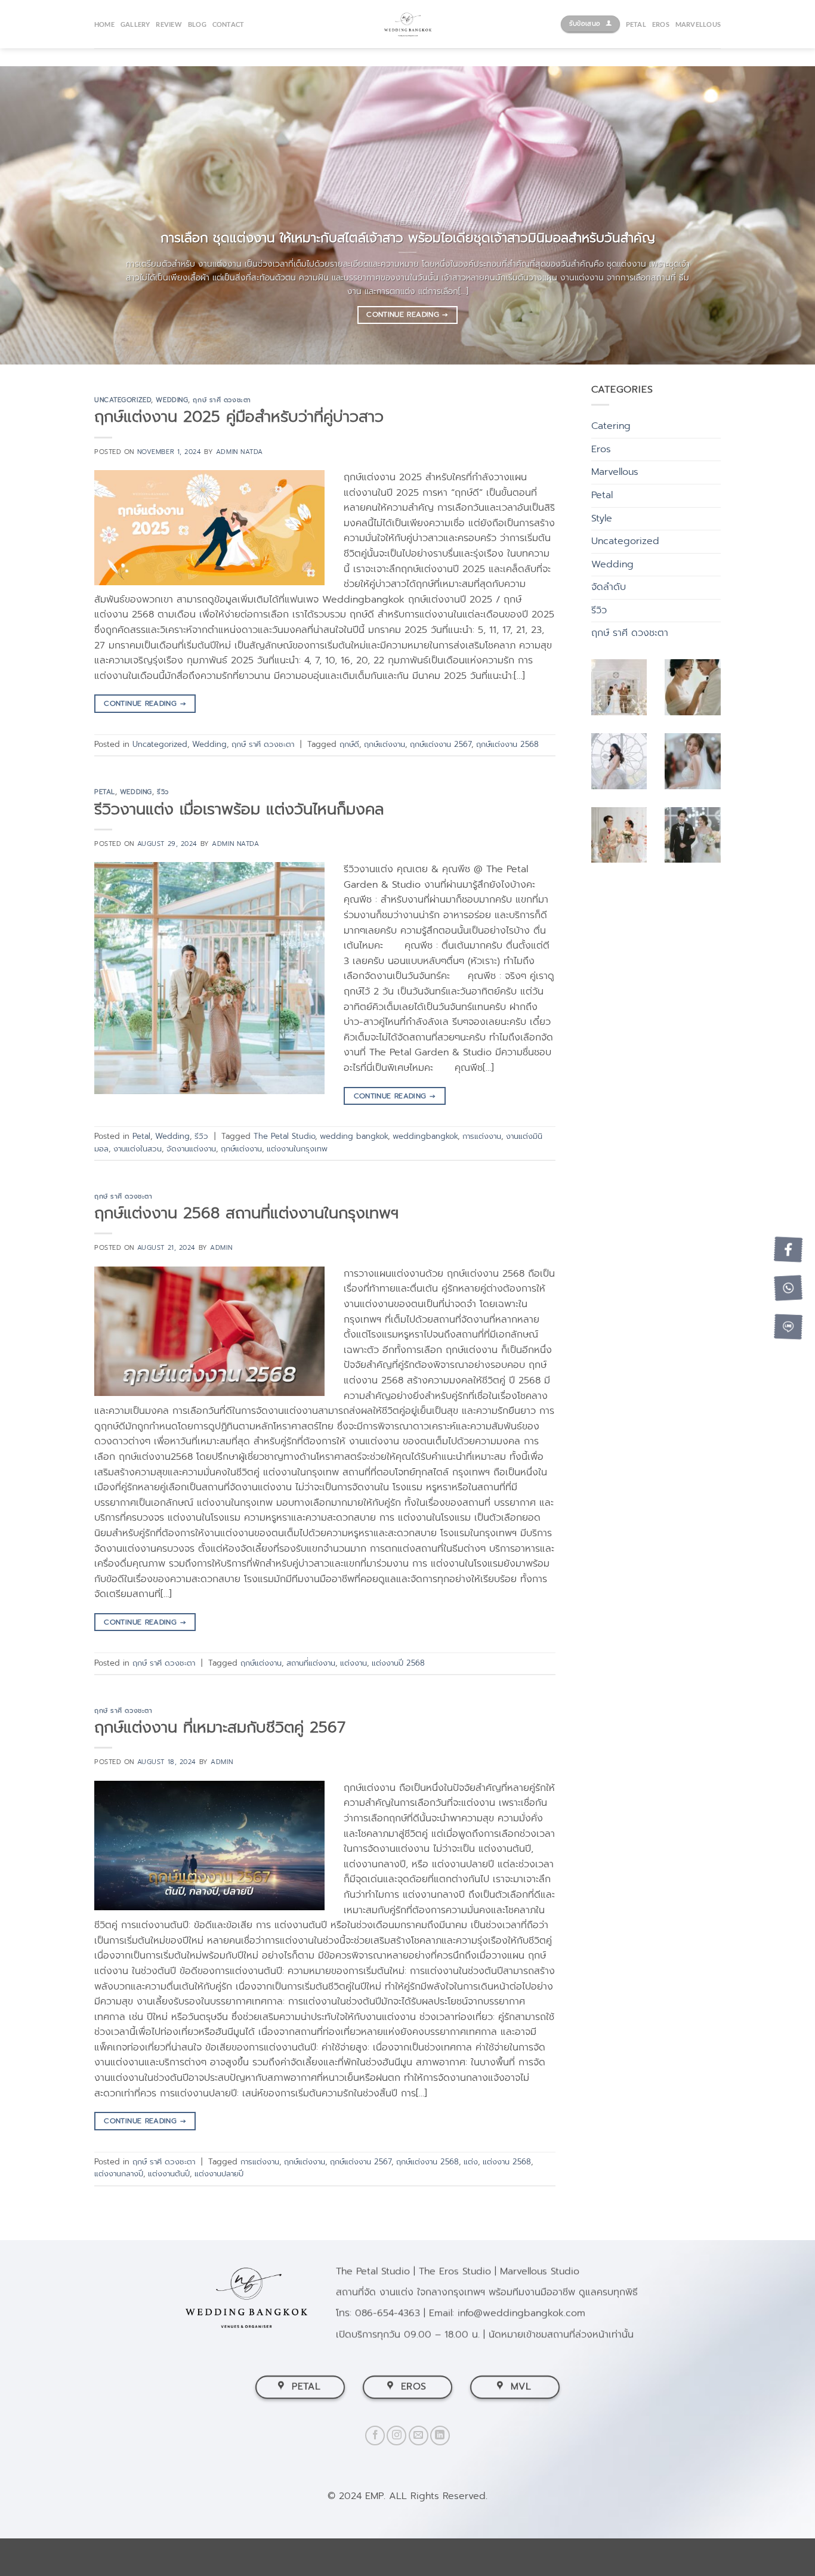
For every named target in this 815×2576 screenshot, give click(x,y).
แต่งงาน (354, 1663)
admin (221, 1248)
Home (104, 24)
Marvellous (615, 472)
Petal (105, 792)
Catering (611, 426)
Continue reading (407, 314)
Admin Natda (240, 452)
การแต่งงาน (482, 1136)
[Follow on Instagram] (396, 2436)
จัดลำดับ (609, 587)
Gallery (135, 24)
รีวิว (163, 792)
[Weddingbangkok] (407, 24)
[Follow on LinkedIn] (440, 2436)
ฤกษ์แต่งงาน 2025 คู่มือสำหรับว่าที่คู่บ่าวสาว (239, 417)
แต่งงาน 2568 (507, 2162)
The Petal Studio (284, 1136)
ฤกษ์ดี (349, 744)
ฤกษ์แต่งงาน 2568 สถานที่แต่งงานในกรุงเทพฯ (246, 1213)
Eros (601, 449)
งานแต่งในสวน (138, 1149)
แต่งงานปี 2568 (398, 1663)
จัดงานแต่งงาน (191, 1149)
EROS (661, 24)
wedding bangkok (354, 1136)
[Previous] (32, 215)
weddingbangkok (425, 1136)
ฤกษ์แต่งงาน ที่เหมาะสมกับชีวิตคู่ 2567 (220, 1727)
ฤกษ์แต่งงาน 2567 (441, 744)
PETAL (636, 24)
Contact (229, 24)
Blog (197, 24)
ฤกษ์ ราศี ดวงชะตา (222, 400)
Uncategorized (123, 400)
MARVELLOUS (698, 24)
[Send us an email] (419, 2436)
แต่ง (471, 2162)
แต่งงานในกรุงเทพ (297, 1149)
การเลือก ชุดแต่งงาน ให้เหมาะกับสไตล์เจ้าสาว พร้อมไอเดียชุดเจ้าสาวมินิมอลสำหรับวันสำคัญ (408, 238)
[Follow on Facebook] (375, 2436)
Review (169, 24)
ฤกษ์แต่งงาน (385, 744)
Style (602, 518)
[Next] (783, 215)
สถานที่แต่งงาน (311, 1663)
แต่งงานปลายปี (219, 2174)
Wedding (172, 400)
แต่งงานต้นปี (169, 2174)
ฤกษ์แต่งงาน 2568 (507, 744)
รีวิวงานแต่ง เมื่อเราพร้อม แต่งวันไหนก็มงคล (239, 809)
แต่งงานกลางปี (119, 2174)
